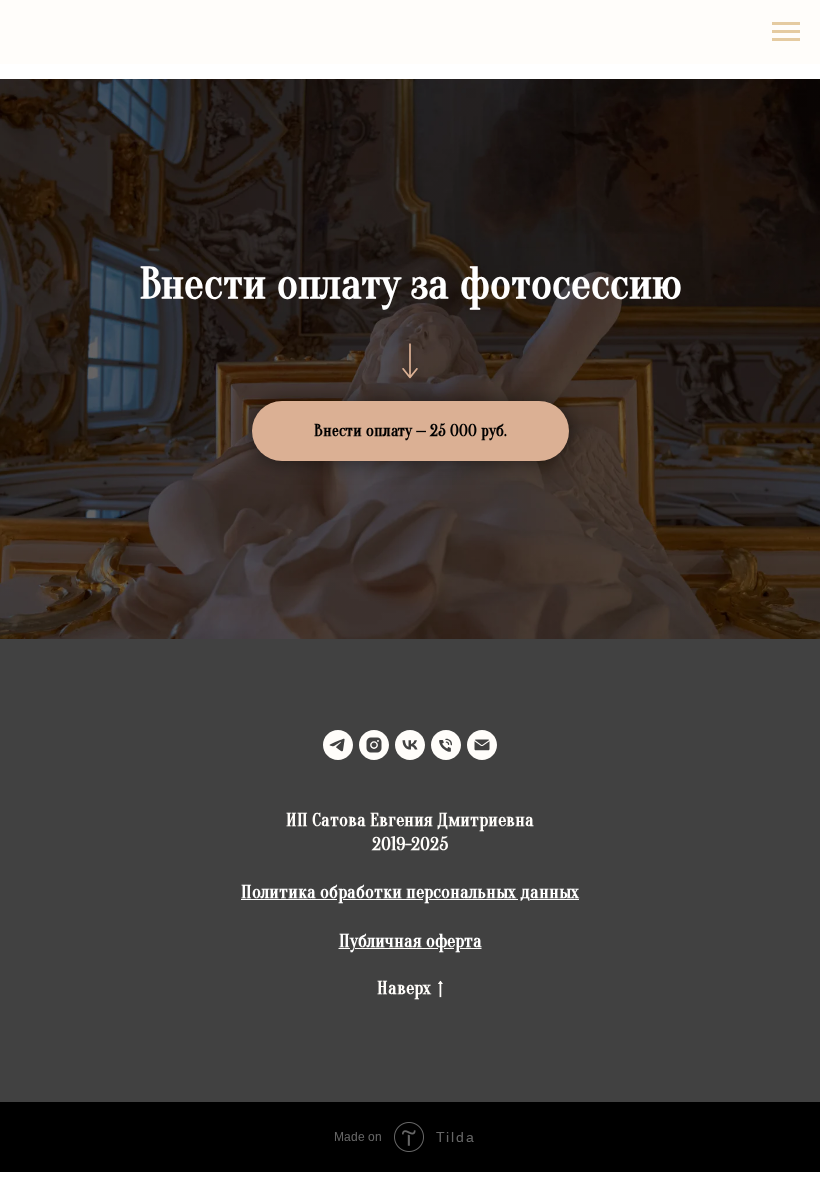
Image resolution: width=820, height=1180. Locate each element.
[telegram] (338, 745)
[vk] (410, 745)
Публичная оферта (410, 941)
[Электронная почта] (482, 745)
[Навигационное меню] (786, 32)
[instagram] (374, 745)
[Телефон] (446, 745)
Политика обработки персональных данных (410, 892)
